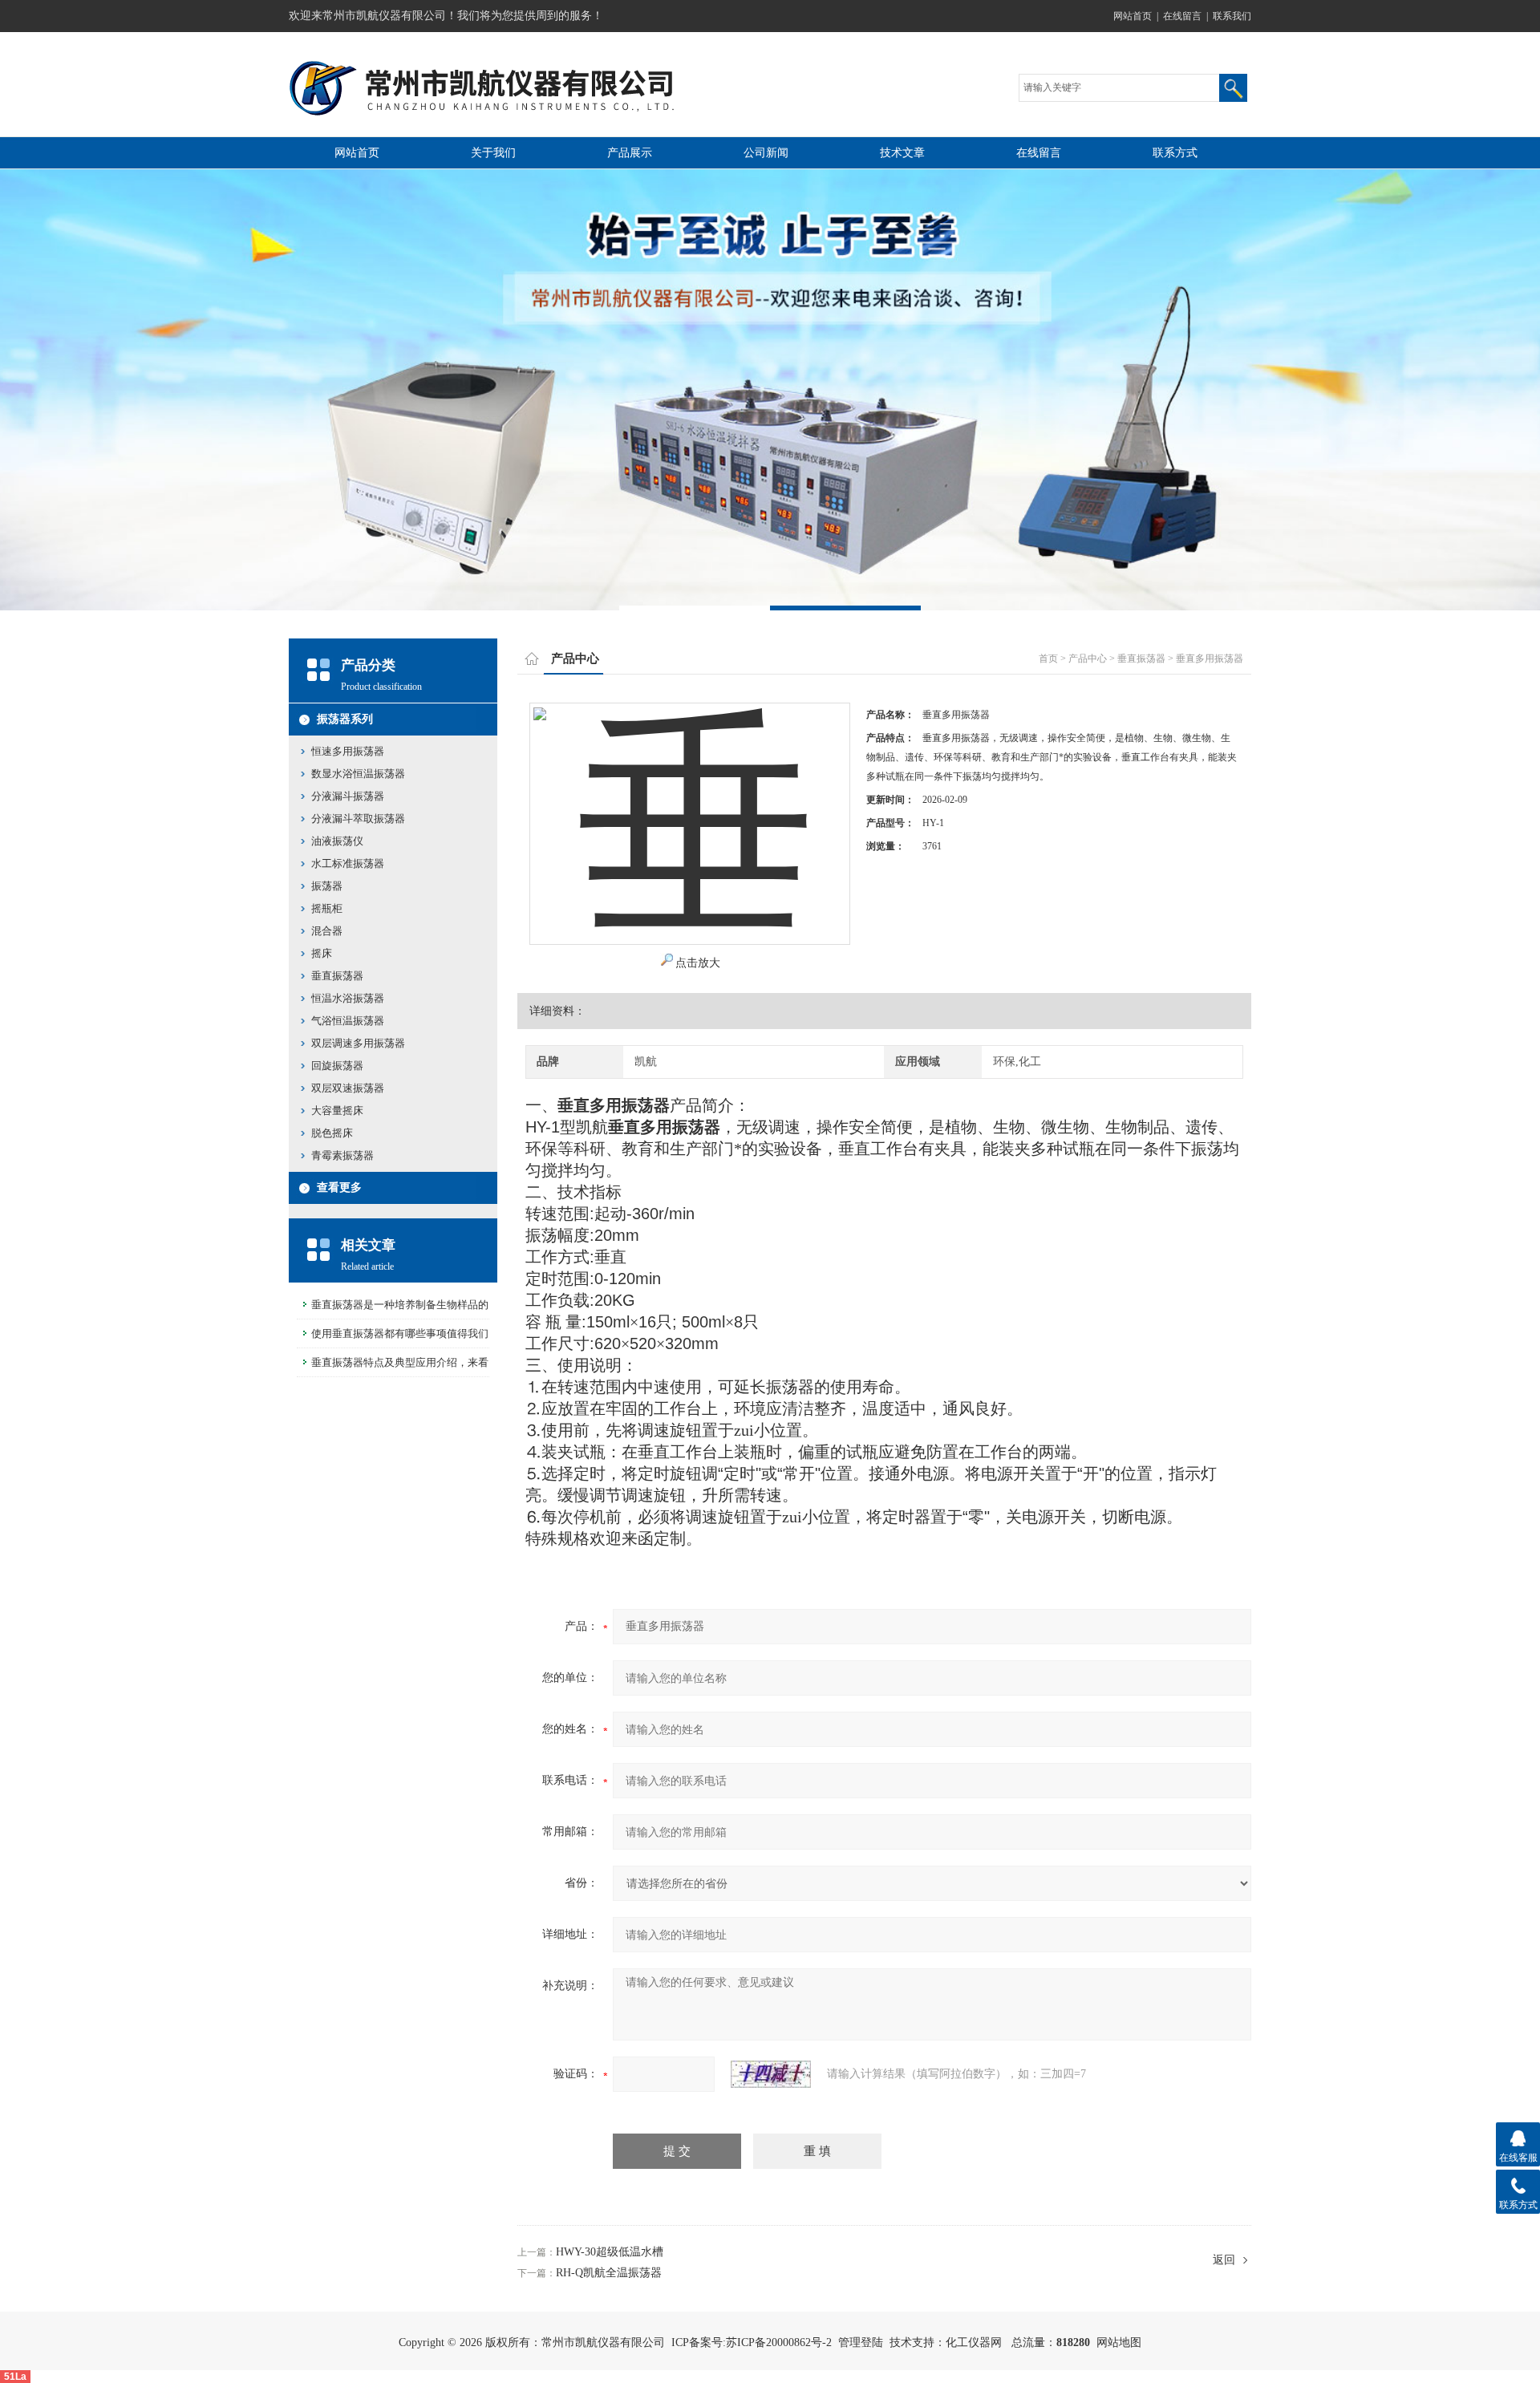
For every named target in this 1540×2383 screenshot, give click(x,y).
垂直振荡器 (1141, 659)
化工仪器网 (974, 2342)
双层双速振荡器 (348, 1088)
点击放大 (698, 963)
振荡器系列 (345, 719)
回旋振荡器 (337, 1066)
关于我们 (493, 153)
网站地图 (1119, 2342)
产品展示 (630, 153)
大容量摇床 (337, 1110)
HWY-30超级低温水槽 (610, 2252)
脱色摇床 (332, 1133)
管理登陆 (861, 2342)
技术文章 (902, 153)
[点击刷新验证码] (771, 2074)
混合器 (327, 931)
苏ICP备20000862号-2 (779, 2342)
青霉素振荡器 (342, 1155)
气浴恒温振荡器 (348, 1021)
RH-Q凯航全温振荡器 (609, 2273)
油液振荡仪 (337, 841)
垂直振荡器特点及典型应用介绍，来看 (400, 1362)
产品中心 (1088, 659)
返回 (1224, 2260)
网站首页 (1133, 16)
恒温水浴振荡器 (348, 998)
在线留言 (1182, 16)
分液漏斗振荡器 (348, 796)
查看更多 (339, 1187)
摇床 (322, 953)
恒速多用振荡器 (348, 751)
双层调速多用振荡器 (358, 1043)
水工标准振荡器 (348, 863)
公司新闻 (766, 153)
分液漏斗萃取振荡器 (358, 819)
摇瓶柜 (327, 908)
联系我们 (1232, 16)
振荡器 (327, 886)
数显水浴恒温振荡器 (358, 774)
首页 (1048, 659)
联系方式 (1175, 153)
